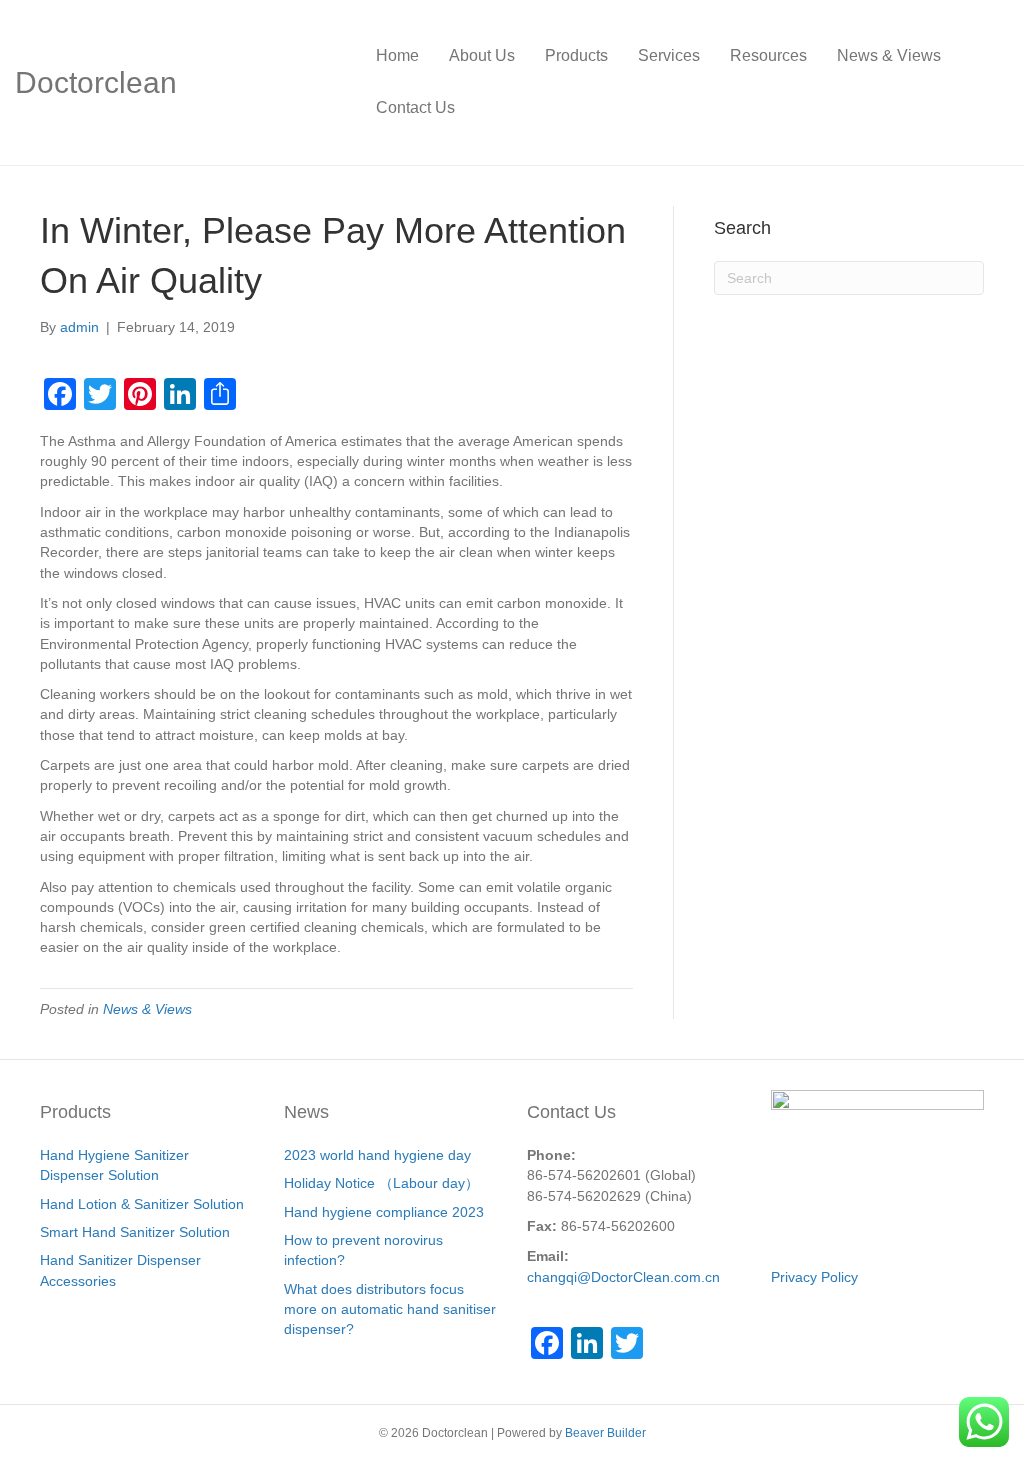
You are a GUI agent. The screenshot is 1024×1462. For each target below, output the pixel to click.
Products (576, 55)
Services (669, 55)
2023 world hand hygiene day (377, 1155)
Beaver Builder (605, 1433)
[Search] (993, 82)
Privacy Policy (814, 1277)
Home (397, 55)
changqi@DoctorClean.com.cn (623, 1277)
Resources (768, 55)
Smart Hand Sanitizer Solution (135, 1232)
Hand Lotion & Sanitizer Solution (142, 1204)
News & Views (889, 55)
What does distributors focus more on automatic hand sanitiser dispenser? (390, 1309)
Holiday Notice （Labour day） (381, 1183)
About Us (482, 55)
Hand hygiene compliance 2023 (384, 1212)
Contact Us (415, 107)
